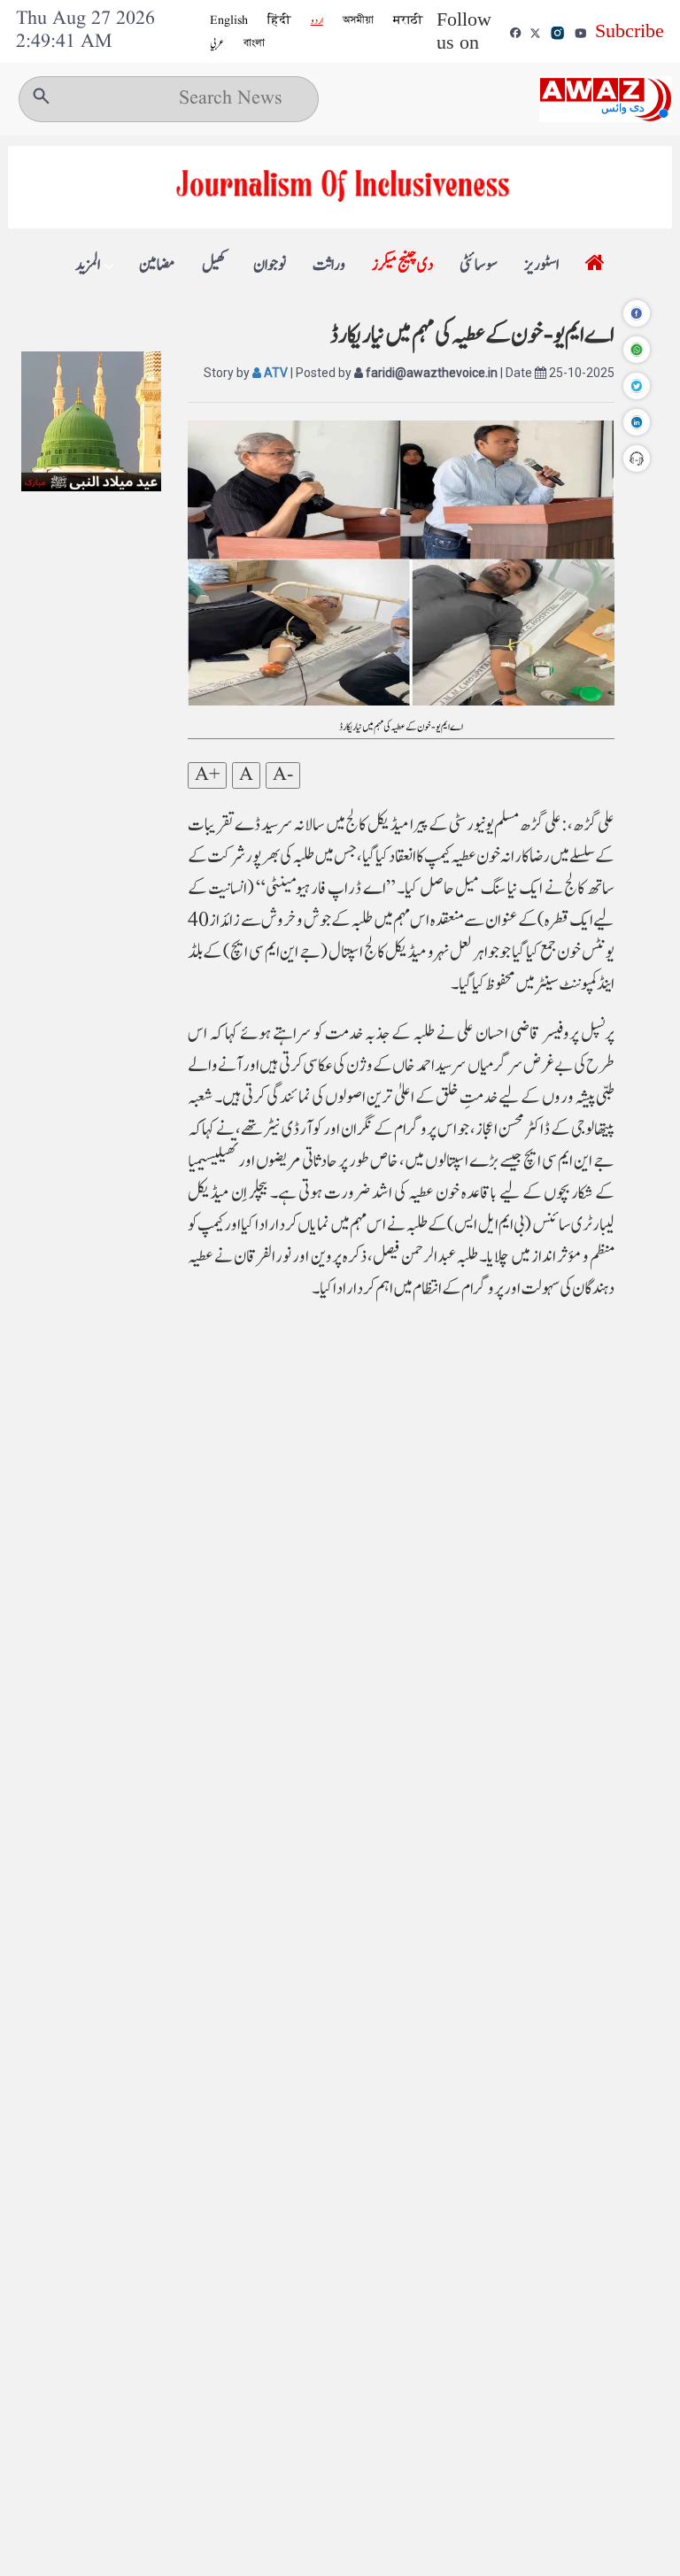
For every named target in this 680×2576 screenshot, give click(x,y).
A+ (207, 775)
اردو (317, 20)
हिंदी (279, 20)
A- (283, 775)
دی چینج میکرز (402, 265)
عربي (217, 43)
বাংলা (254, 43)
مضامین (157, 265)
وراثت (329, 265)
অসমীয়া (358, 20)
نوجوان (270, 265)
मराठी (408, 20)
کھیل (214, 265)
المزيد (88, 266)
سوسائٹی (479, 265)
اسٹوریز (541, 265)
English (229, 20)
